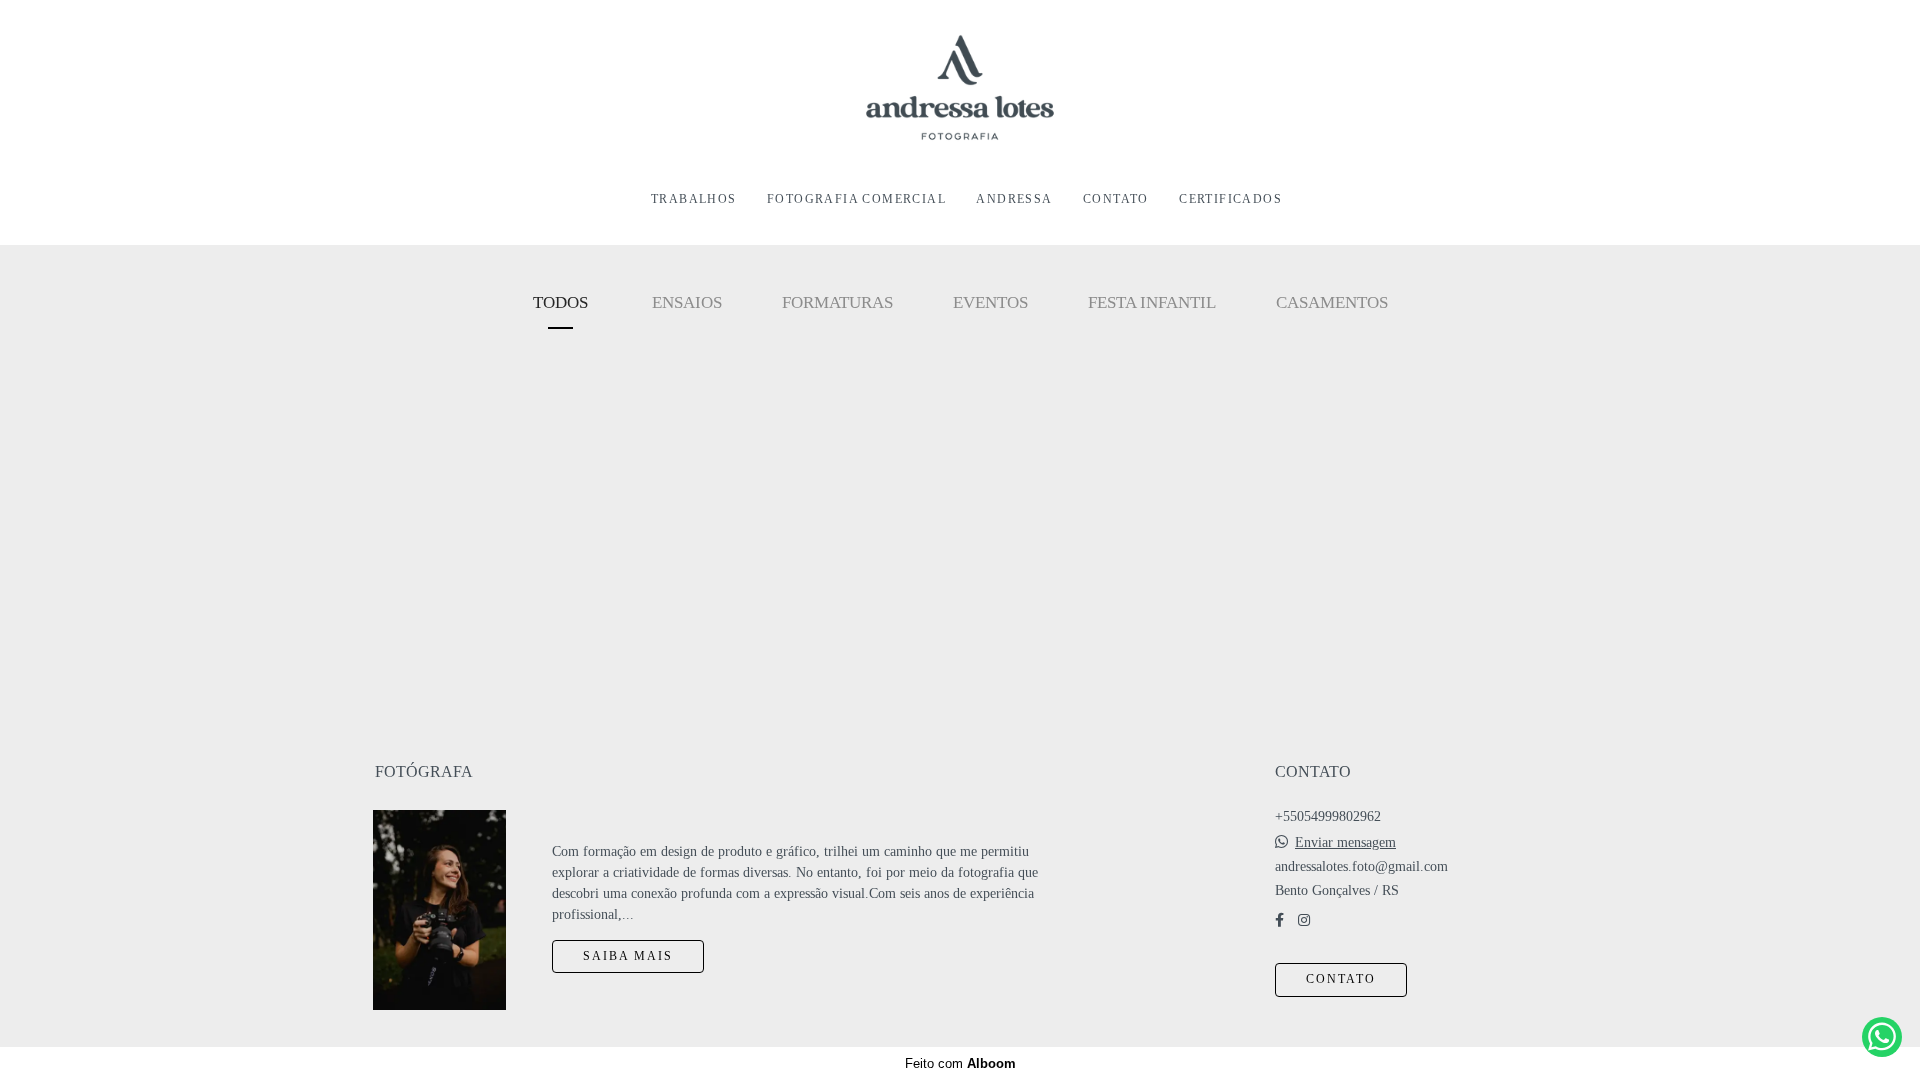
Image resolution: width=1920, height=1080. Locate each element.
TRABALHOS (694, 199)
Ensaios (687, 302)
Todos (560, 302)
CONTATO (1116, 199)
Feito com (960, 1063)
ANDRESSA (1014, 199)
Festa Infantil (1152, 302)
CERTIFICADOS (1230, 199)
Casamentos (1332, 302)
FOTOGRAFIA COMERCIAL (856, 199)
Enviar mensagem (1345, 843)
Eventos (990, 302)
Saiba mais (628, 956)
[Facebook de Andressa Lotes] (1279, 920)
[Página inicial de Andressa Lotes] (960, 89)
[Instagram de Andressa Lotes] (1304, 920)
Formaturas (837, 302)
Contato (1341, 979)
